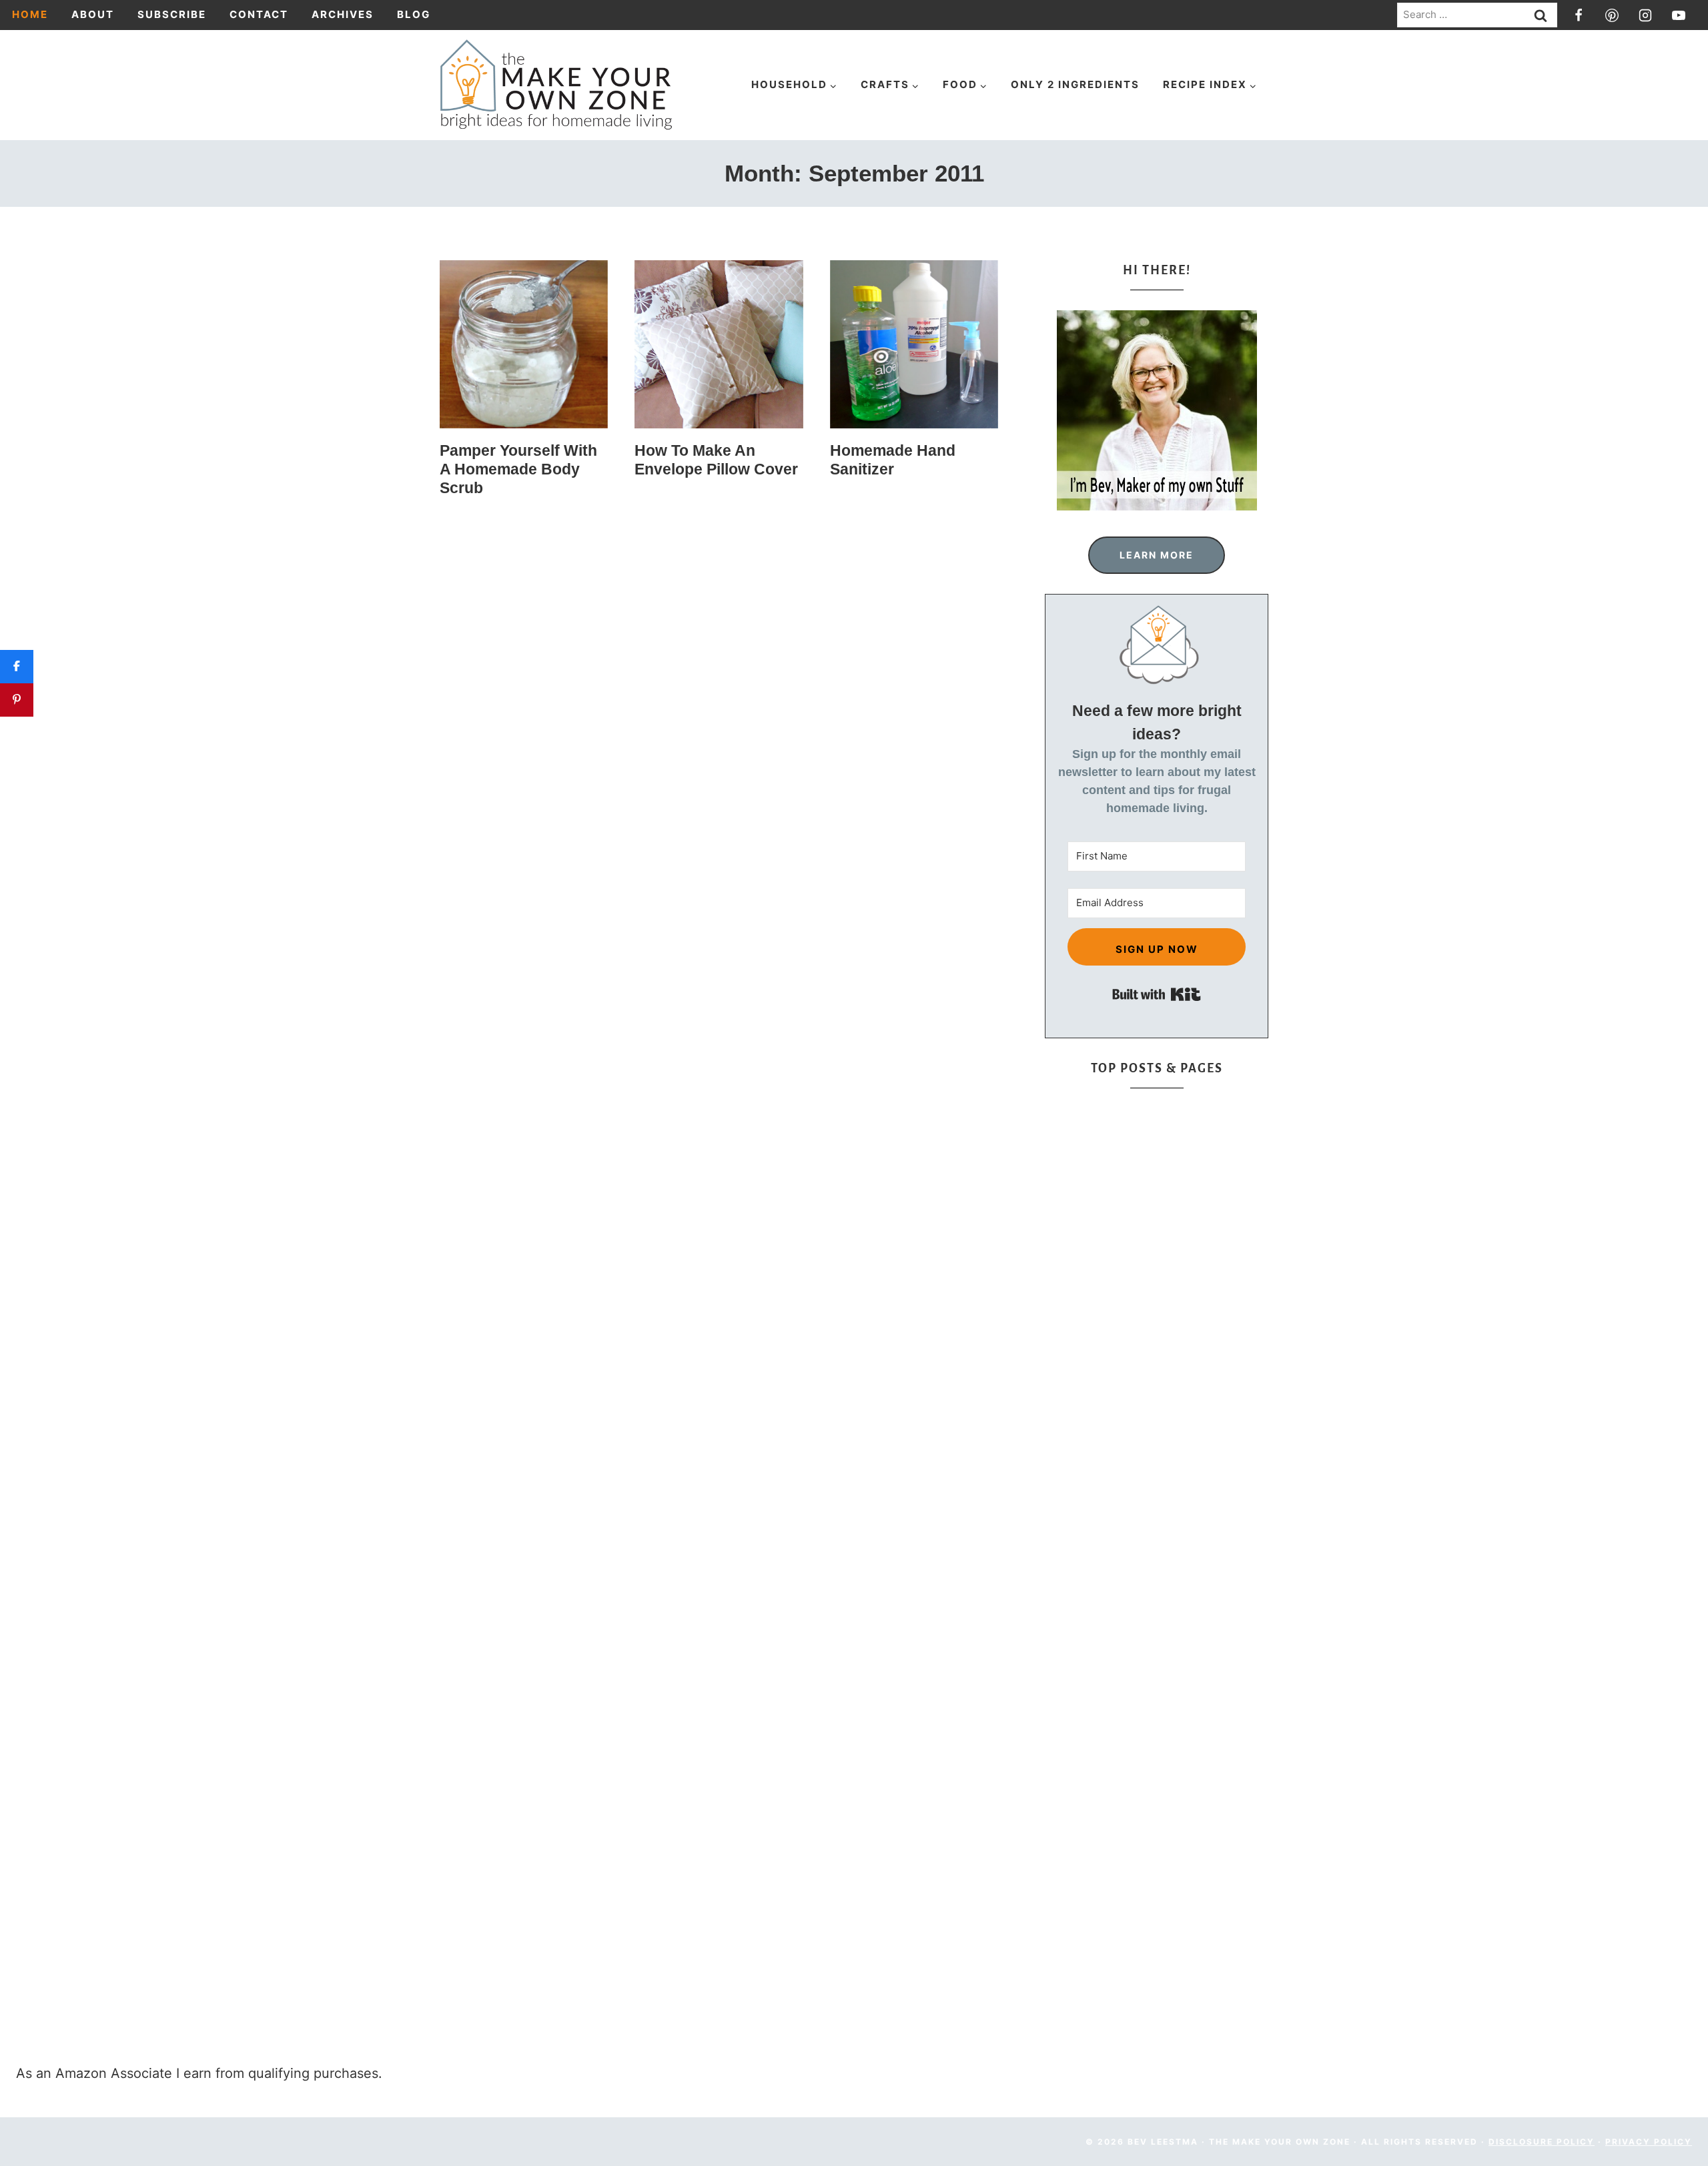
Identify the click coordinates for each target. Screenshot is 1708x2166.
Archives (343, 14)
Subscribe (172, 14)
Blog (414, 14)
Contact (259, 14)
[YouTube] (1679, 15)
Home (30, 14)
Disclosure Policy (1542, 2142)
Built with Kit (1157, 994)
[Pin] (17, 700)
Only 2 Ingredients (1075, 84)
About (93, 14)
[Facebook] (1579, 15)
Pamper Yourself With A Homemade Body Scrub (518, 469)
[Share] (17, 667)
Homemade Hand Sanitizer (893, 460)
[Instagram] (1645, 15)
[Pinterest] (1612, 15)
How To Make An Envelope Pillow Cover (716, 460)
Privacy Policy (1649, 2142)
